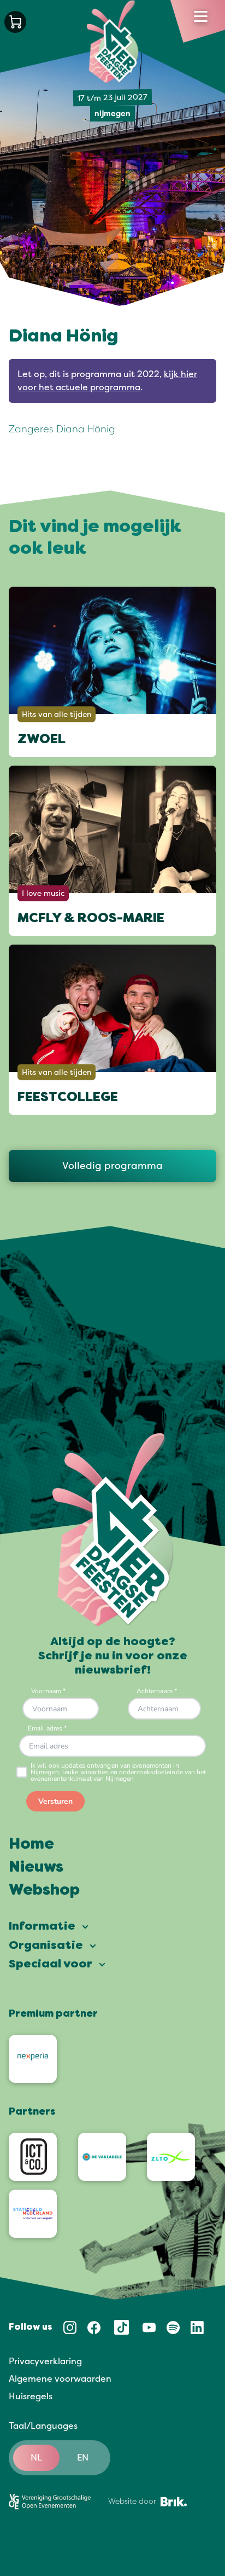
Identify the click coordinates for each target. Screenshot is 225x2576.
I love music (43, 893)
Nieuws (36, 1868)
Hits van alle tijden (57, 714)
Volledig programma (112, 1166)
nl (36, 2458)
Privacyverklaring (45, 2361)
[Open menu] (201, 16)
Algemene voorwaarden (60, 2379)
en (83, 2458)
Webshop (44, 1891)
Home (31, 1845)
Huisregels (31, 2396)
